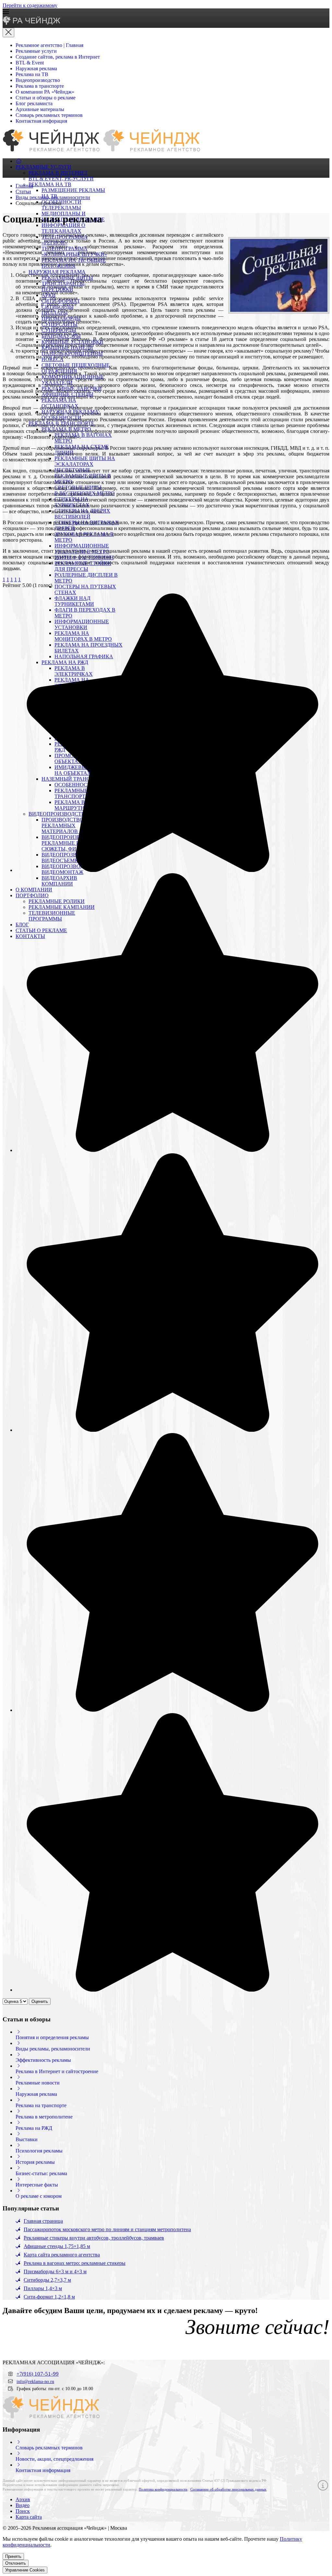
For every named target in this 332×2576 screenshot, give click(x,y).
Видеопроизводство (38, 80)
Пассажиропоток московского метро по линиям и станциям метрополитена (107, 2229)
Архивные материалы (40, 109)
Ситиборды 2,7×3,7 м (47, 2280)
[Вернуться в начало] (32, 23)
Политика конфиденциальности (163, 2489)
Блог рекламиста (34, 103)
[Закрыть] (8, 33)
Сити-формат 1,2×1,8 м (49, 2297)
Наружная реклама (36, 68)
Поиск (23, 2511)
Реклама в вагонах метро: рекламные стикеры (75, 2263)
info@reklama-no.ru (35, 2381)
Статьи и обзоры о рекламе (46, 98)
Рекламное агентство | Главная (49, 45)
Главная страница (43, 2221)
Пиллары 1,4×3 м (43, 2288)
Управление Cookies (25, 2570)
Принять (13, 2556)
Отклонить (16, 2563)
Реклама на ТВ (32, 74)
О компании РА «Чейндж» (45, 92)
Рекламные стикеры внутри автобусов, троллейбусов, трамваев (94, 2238)
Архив (23, 2499)
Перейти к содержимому (30, 5)
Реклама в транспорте (40, 86)
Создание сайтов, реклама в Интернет (58, 57)
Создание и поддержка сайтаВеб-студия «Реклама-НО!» (277, 2529)
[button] (166, 12)
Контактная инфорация (41, 121)
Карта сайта (29, 2517)
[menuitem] (19, 161)
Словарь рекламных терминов (49, 115)
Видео (23, 2505)
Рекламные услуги (36, 51)
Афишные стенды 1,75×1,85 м (57, 2246)
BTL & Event (30, 63)
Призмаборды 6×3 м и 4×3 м (55, 2271)
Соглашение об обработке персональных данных (228, 2489)
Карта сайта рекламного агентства (62, 2255)
